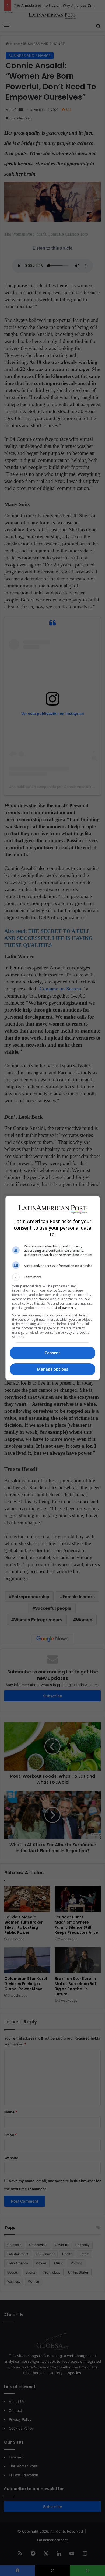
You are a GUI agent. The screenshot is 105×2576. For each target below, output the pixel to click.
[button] (53, 1277)
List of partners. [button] (64, 1308)
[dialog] (53, 1288)
